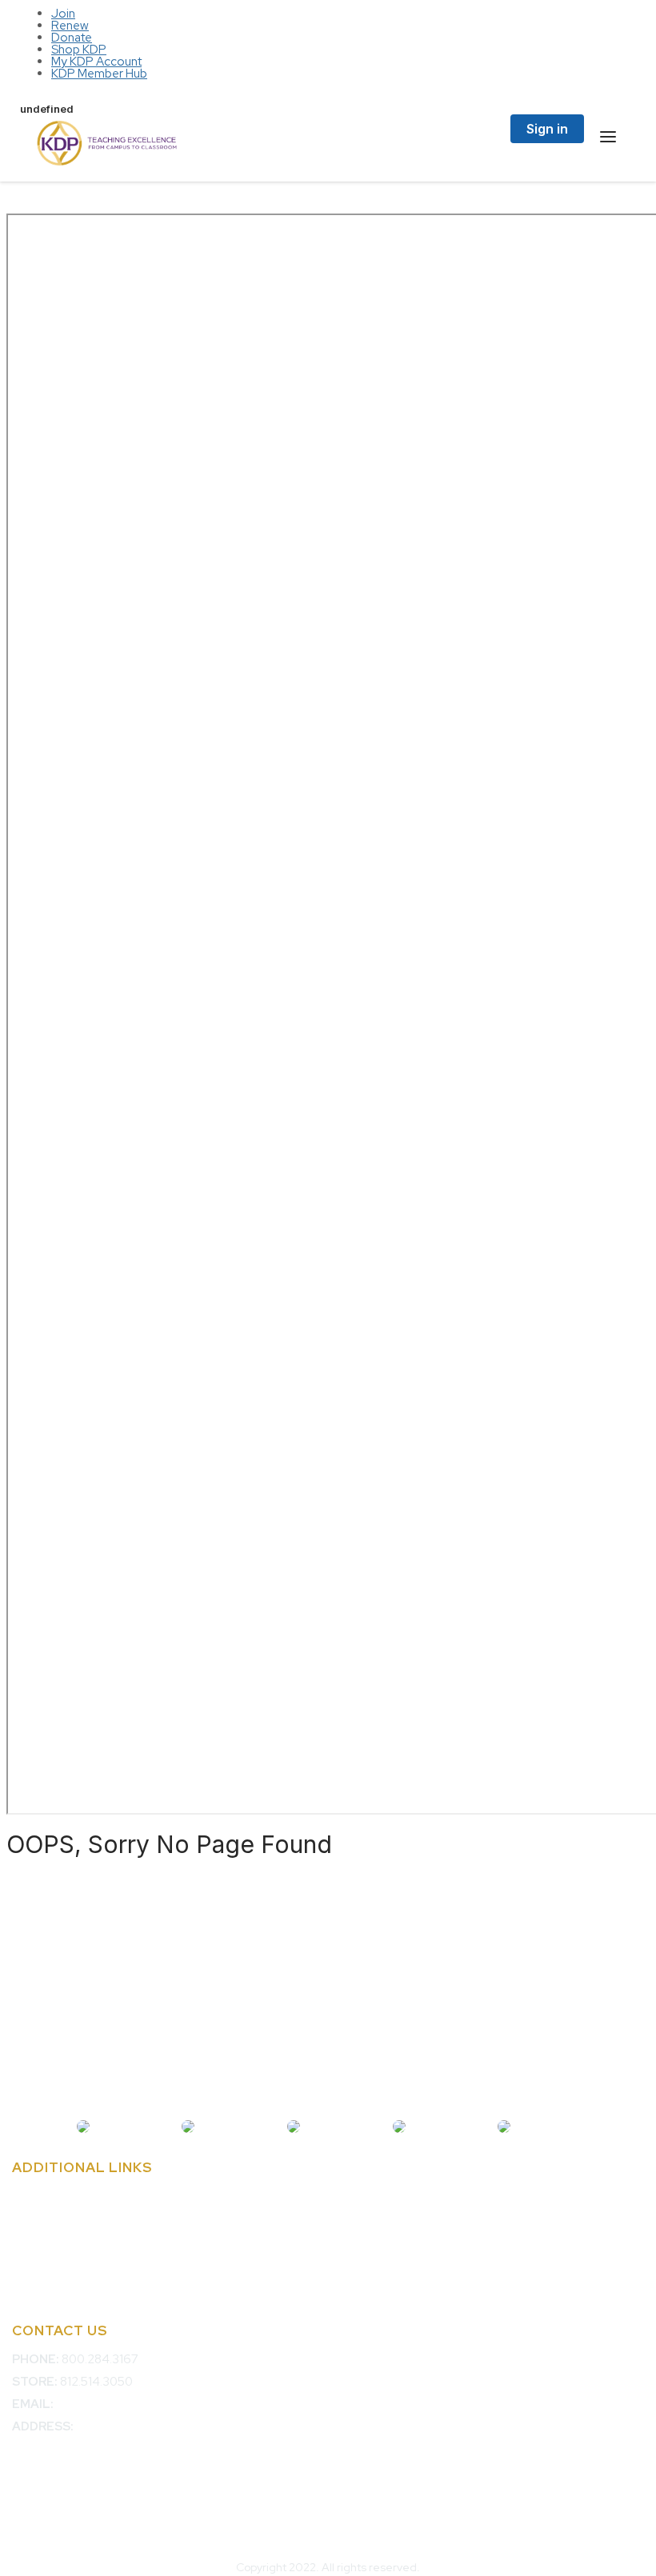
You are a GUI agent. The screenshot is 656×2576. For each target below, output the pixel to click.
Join (63, 14)
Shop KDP (79, 50)
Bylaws (31, 2242)
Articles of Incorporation (77, 2264)
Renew (70, 26)
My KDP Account (96, 62)
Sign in (547, 129)
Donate (72, 38)
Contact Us (42, 2197)
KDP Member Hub (99, 74)
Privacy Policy (50, 2286)
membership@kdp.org (115, 2404)
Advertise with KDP (63, 2219)
